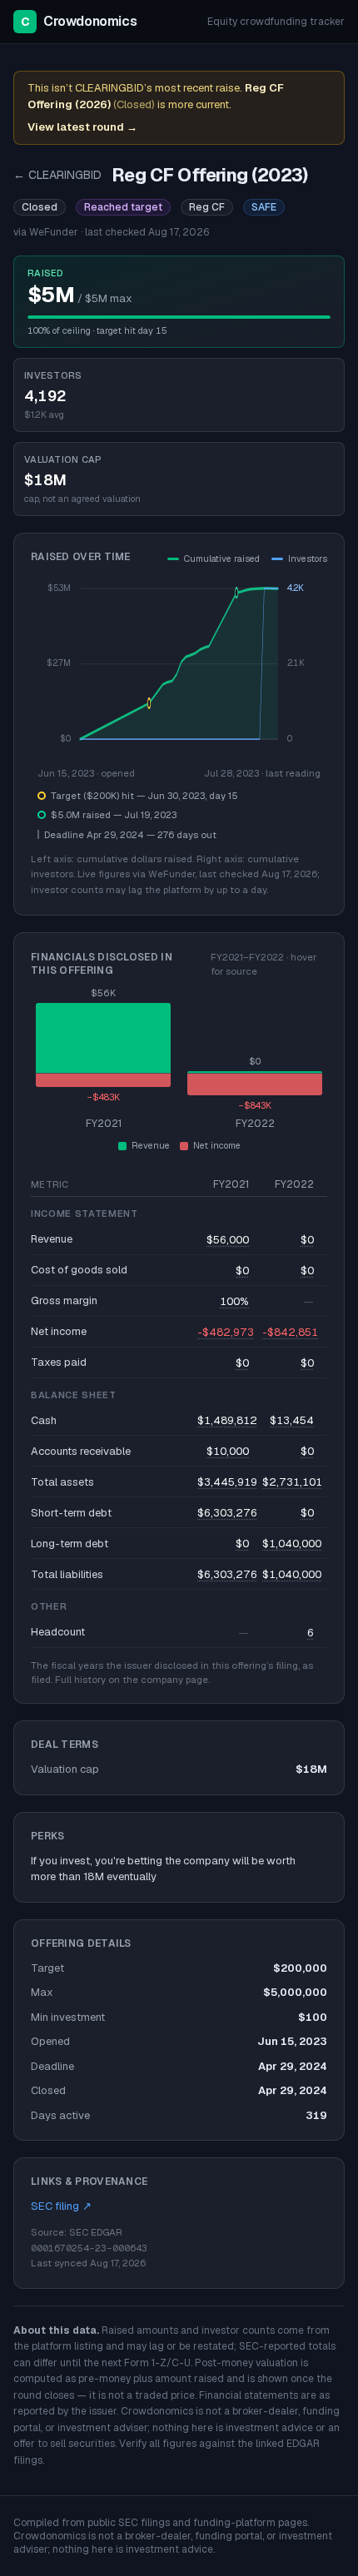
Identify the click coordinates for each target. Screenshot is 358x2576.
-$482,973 (226, 1332)
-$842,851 (290, 1332)
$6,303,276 (227, 1513)
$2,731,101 (292, 1482)
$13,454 (292, 1420)
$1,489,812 (227, 1420)
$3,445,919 (227, 1482)
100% (234, 1301)
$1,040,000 (292, 1544)
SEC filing (61, 2206)
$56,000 (228, 1240)
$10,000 (228, 1451)
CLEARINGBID (57, 175)
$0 (307, 1240)
